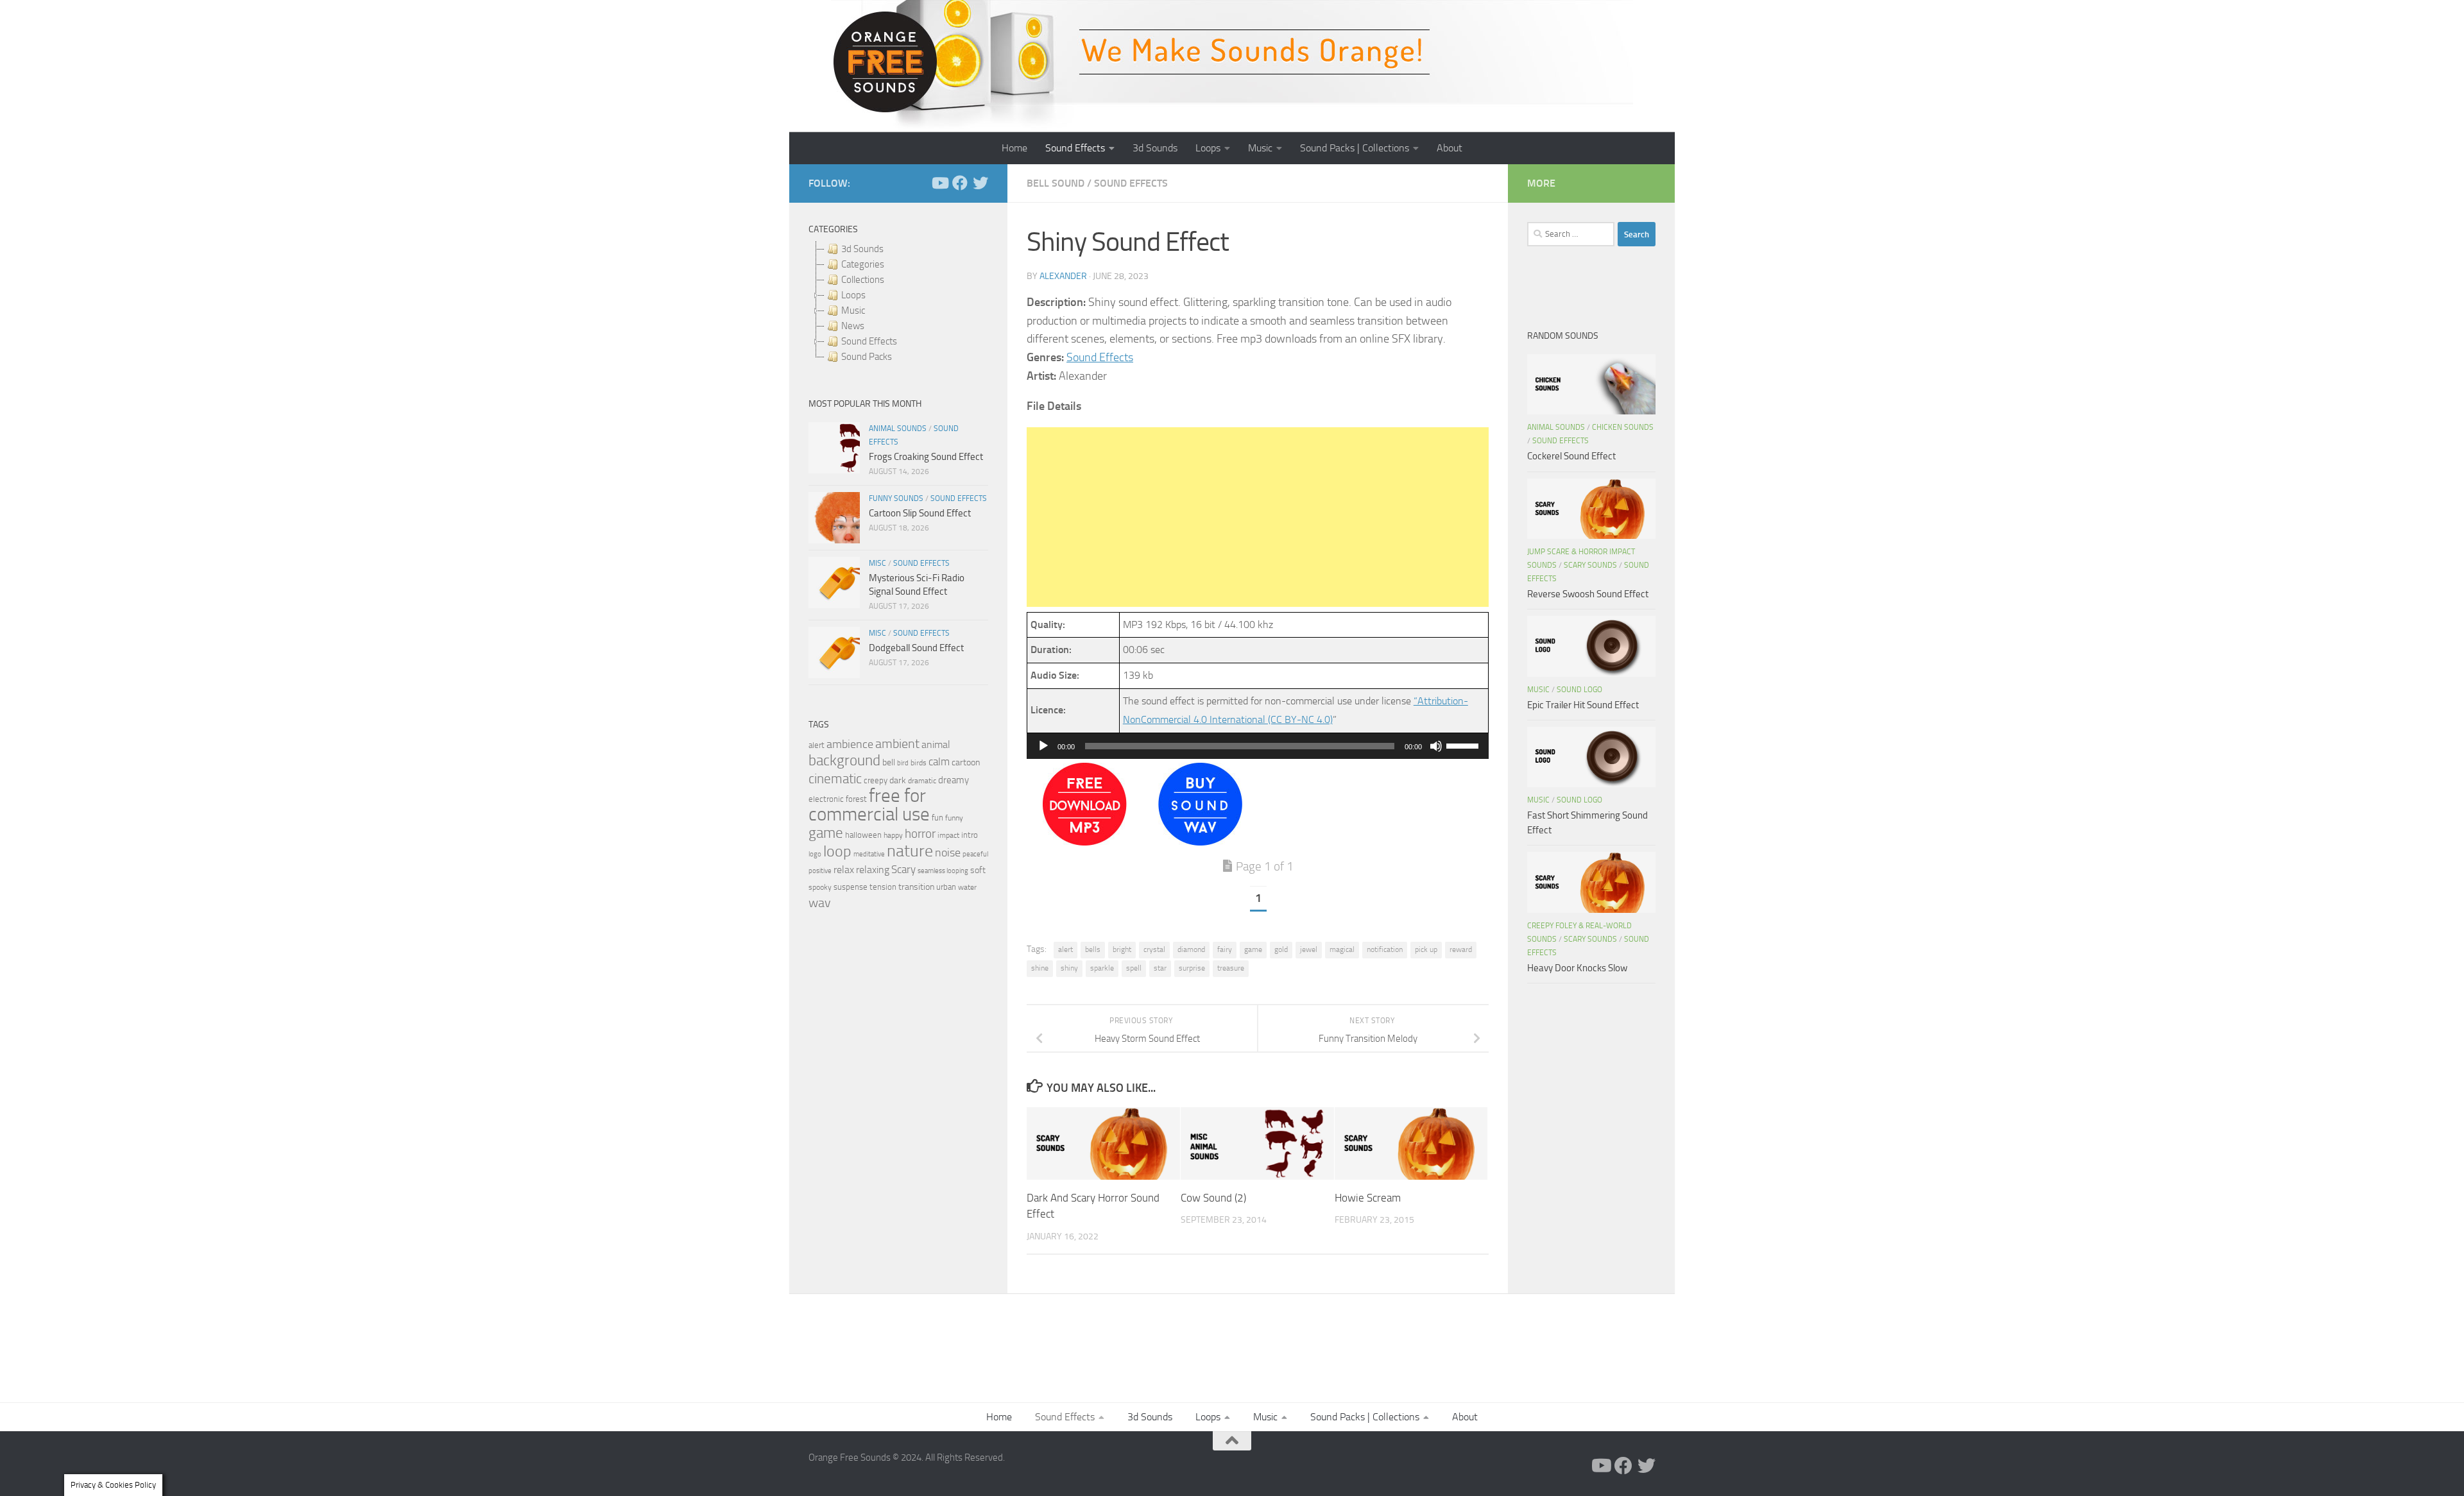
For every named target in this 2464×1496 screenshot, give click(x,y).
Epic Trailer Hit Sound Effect (1583, 705)
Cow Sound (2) (1213, 1198)
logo (815, 854)
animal (936, 744)
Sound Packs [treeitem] (867, 357)
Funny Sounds (896, 498)
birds (919, 763)
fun (937, 818)
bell (889, 762)
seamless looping (943, 871)
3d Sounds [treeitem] (862, 249)
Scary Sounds (1590, 565)
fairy (1225, 949)
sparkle (1102, 968)
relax (844, 870)
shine (1040, 968)
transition (916, 887)
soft (978, 870)
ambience (850, 744)
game (1253, 949)
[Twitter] (980, 183)
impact (948, 835)
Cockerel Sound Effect (1571, 456)
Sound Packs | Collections (1355, 148)
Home (1014, 148)
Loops (1208, 148)
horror (920, 834)
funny (954, 818)
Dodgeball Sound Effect (916, 648)
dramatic (922, 781)
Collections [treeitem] (863, 280)
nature (910, 851)
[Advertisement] (1258, 517)
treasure (1231, 968)
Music (1260, 148)
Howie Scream (1368, 1198)
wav (820, 903)
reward (1461, 949)
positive (820, 871)
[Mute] (1436, 746)
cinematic (835, 779)
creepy (876, 780)
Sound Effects (1075, 148)
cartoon (966, 762)
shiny (1069, 968)
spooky (820, 887)
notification (1385, 949)
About (1450, 148)
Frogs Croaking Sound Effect (926, 457)
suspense (851, 887)
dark (898, 780)
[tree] (898, 303)
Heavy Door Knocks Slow (1577, 968)
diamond (1191, 949)
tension (883, 887)
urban (946, 887)
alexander (1063, 276)
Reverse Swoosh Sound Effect (1588, 594)
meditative (869, 854)
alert (1065, 949)
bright (1122, 949)
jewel (1309, 949)
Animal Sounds (898, 429)
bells (1093, 949)
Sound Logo (1579, 690)
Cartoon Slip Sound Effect (920, 513)
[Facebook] (960, 183)
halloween (863, 835)
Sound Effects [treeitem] (869, 341)
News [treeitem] (853, 326)
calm (939, 762)
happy (893, 835)
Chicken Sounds (1623, 427)
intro (970, 835)
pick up (1426, 949)
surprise (1192, 968)
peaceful (975, 854)
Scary (903, 870)
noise (948, 853)
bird (903, 763)
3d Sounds (1155, 148)
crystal (1154, 949)
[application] (1258, 746)
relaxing (873, 870)
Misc (877, 563)
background (844, 761)
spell (1134, 968)
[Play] (1043, 746)
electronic (826, 799)
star (1160, 968)
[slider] (1464, 745)
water (967, 887)
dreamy (954, 780)
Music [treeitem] (853, 310)
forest (856, 799)
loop (837, 851)
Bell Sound (1056, 183)
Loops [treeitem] (853, 295)
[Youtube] (939, 183)
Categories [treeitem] (863, 264)
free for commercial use (869, 805)
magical (1342, 949)
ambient (897, 744)
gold (1281, 949)
